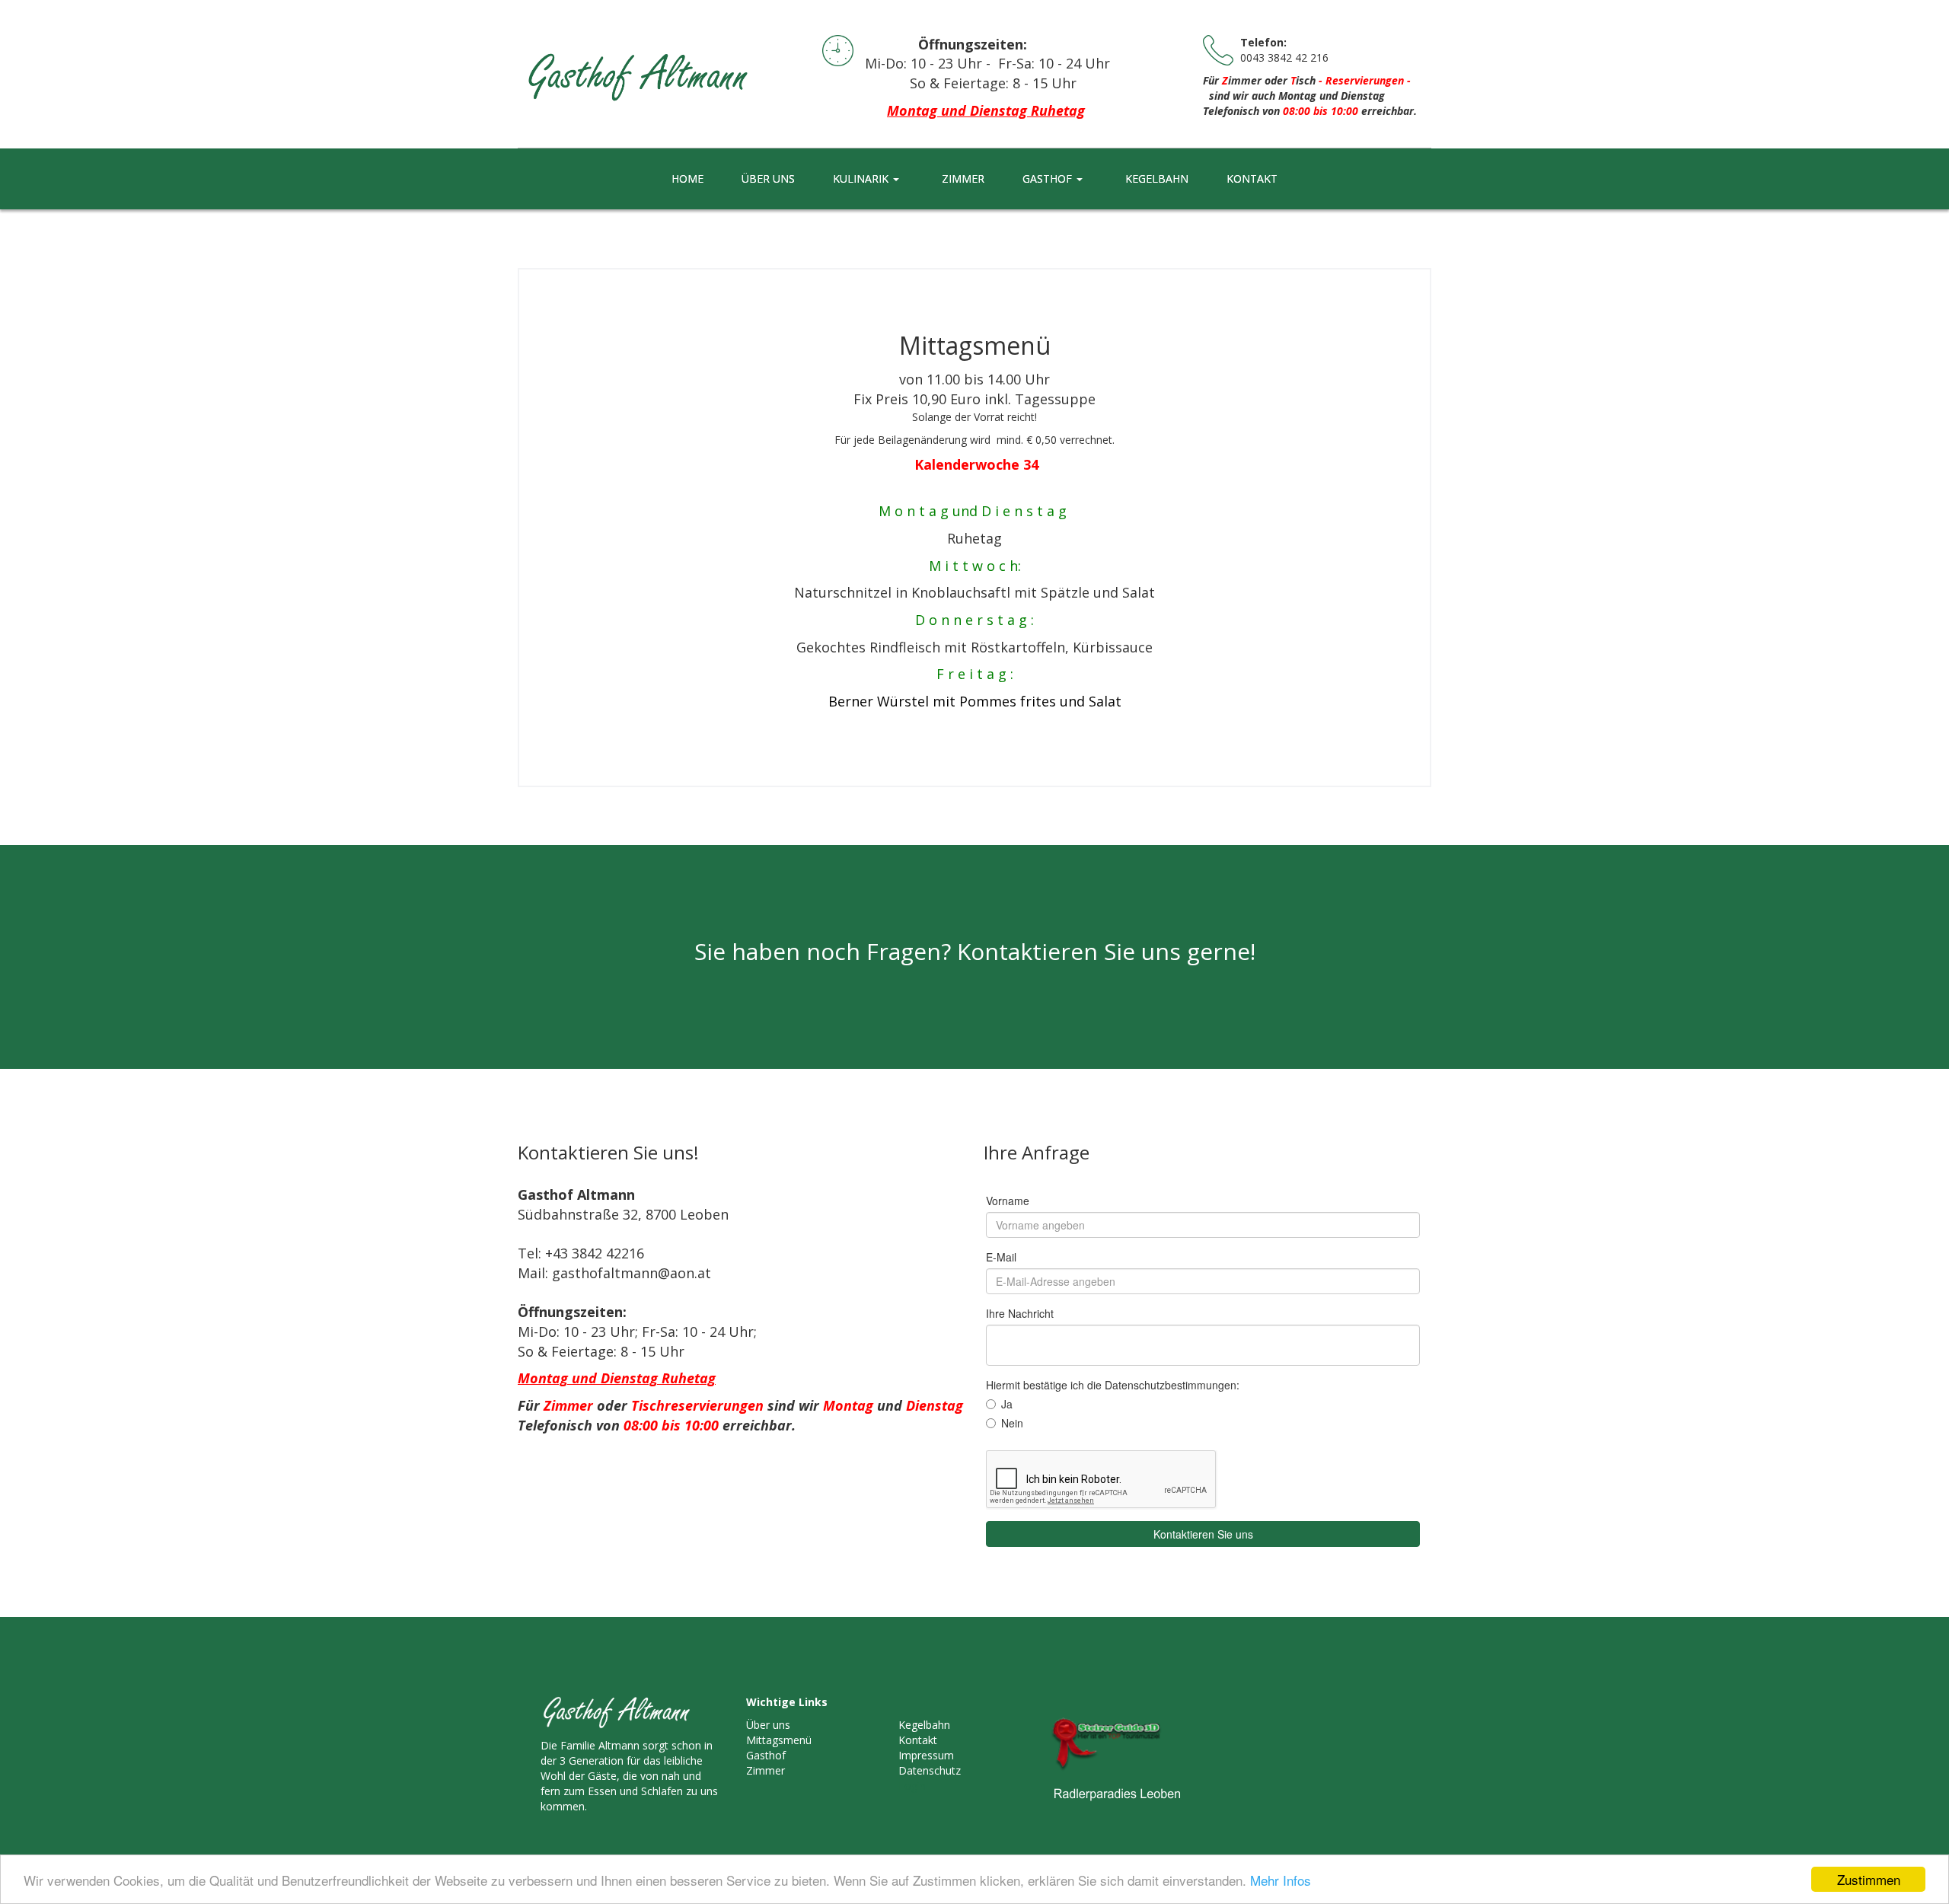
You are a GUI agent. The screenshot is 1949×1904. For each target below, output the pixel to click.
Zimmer (766, 1770)
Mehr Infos (1281, 1880)
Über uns (768, 1725)
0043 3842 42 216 (1284, 57)
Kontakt (918, 1740)
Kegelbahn (924, 1725)
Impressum (926, 1755)
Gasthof (766, 1755)
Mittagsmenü (779, 1740)
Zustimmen (1869, 1879)
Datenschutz (930, 1770)
